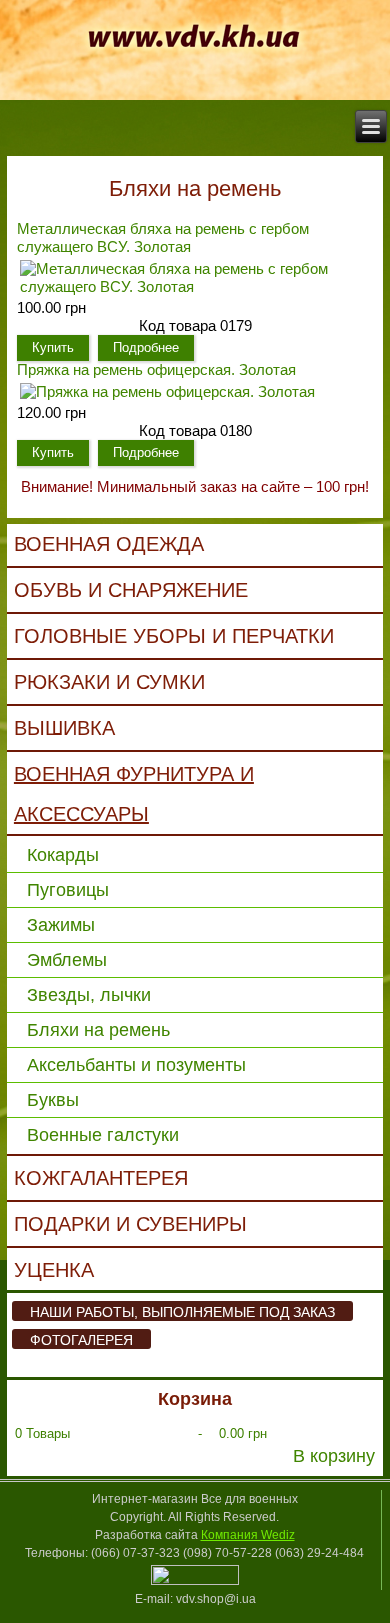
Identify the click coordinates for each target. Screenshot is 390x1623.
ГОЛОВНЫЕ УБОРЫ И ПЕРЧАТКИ (174, 636)
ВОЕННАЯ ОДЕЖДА (109, 544)
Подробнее (146, 347)
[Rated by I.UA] (194, 1581)
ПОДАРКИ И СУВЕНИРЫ (130, 1224)
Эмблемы (67, 960)
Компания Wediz (248, 1535)
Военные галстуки (103, 1135)
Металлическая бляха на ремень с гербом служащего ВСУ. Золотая (163, 237)
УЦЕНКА (54, 1270)
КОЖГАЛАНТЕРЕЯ (101, 1178)
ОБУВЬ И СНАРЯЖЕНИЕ (131, 590)
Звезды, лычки (89, 995)
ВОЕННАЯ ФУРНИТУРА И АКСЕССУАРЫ (134, 794)
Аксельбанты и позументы (136, 1065)
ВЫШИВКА (64, 728)
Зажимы (61, 925)
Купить (53, 347)
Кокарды (63, 855)
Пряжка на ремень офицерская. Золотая (156, 369)
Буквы (53, 1100)
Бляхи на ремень (98, 1030)
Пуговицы (68, 890)
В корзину (334, 1456)
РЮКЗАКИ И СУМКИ (109, 682)
